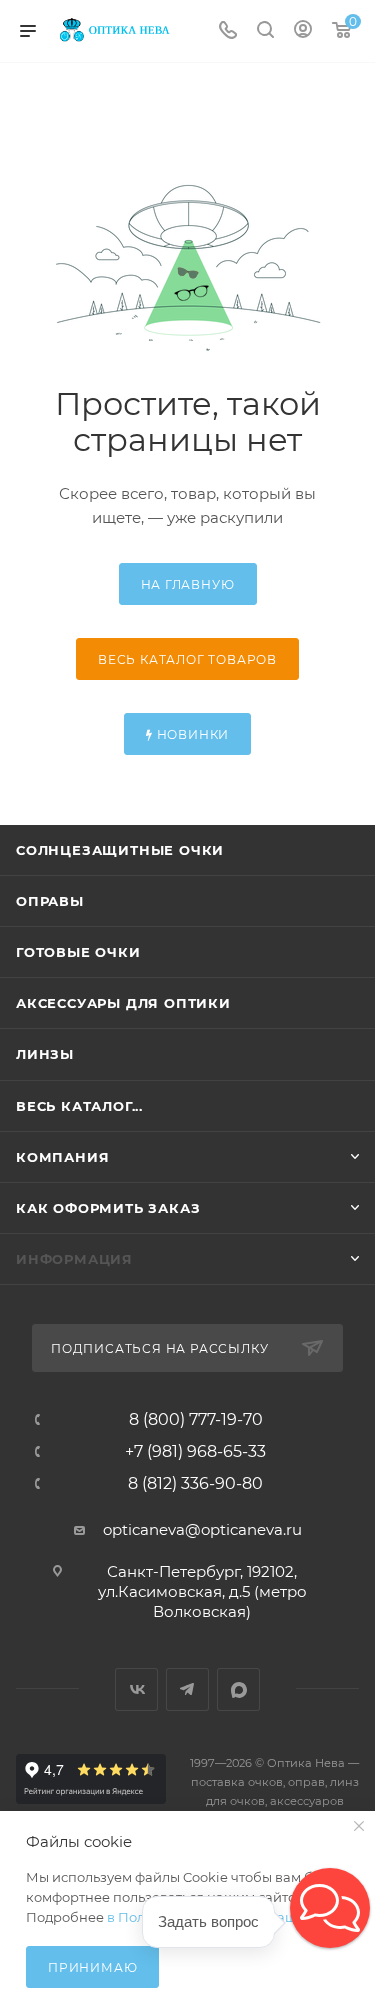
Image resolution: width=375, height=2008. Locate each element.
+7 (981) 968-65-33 (195, 1452)
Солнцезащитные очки (120, 850)
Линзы (45, 1054)
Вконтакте (136, 1689)
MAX (238, 1689)
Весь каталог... (79, 1106)
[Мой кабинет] (303, 31)
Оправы (50, 901)
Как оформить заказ (108, 1208)
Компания (62, 1157)
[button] (330, 1908)
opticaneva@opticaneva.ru (202, 1529)
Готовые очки (78, 952)
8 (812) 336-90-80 (195, 1484)
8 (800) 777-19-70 (196, 1420)
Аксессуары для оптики (123, 1003)
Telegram (187, 1689)
